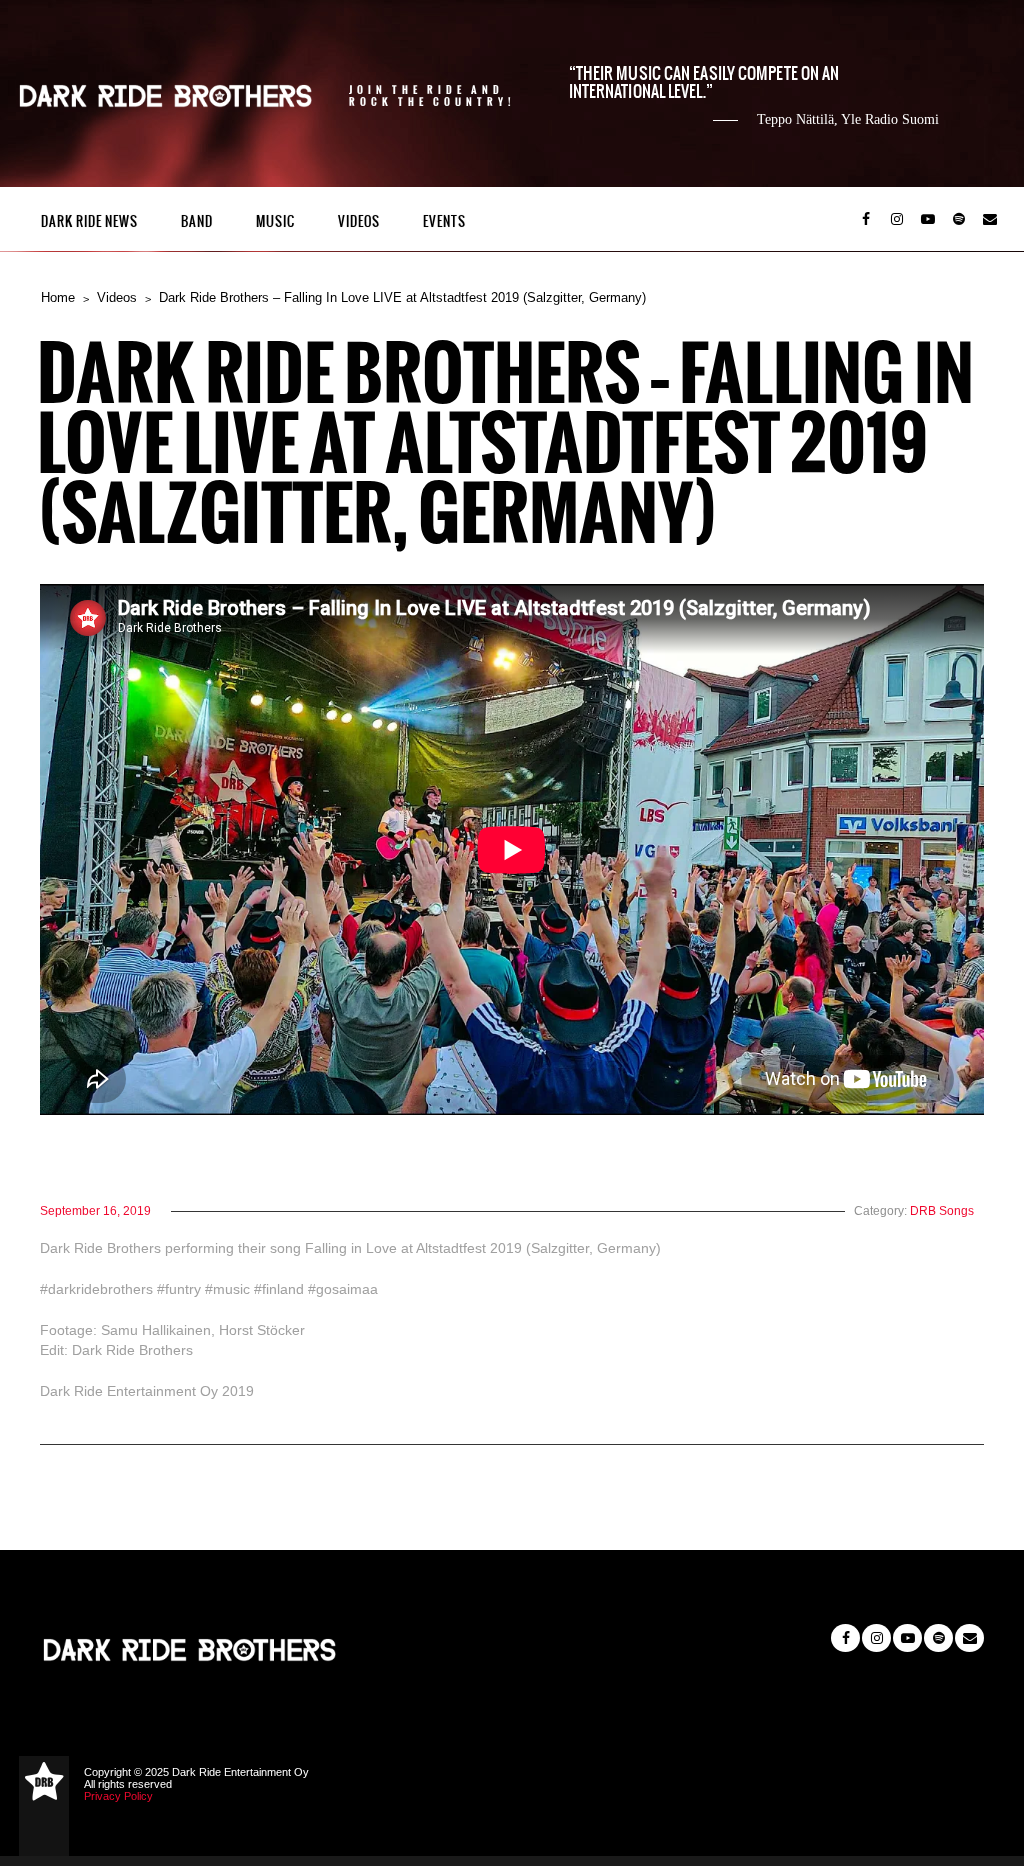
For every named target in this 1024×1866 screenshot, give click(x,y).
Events (444, 221)
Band (197, 221)
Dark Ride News (89, 221)
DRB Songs (942, 1211)
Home (58, 297)
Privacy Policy (118, 1796)
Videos (359, 221)
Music (275, 221)
